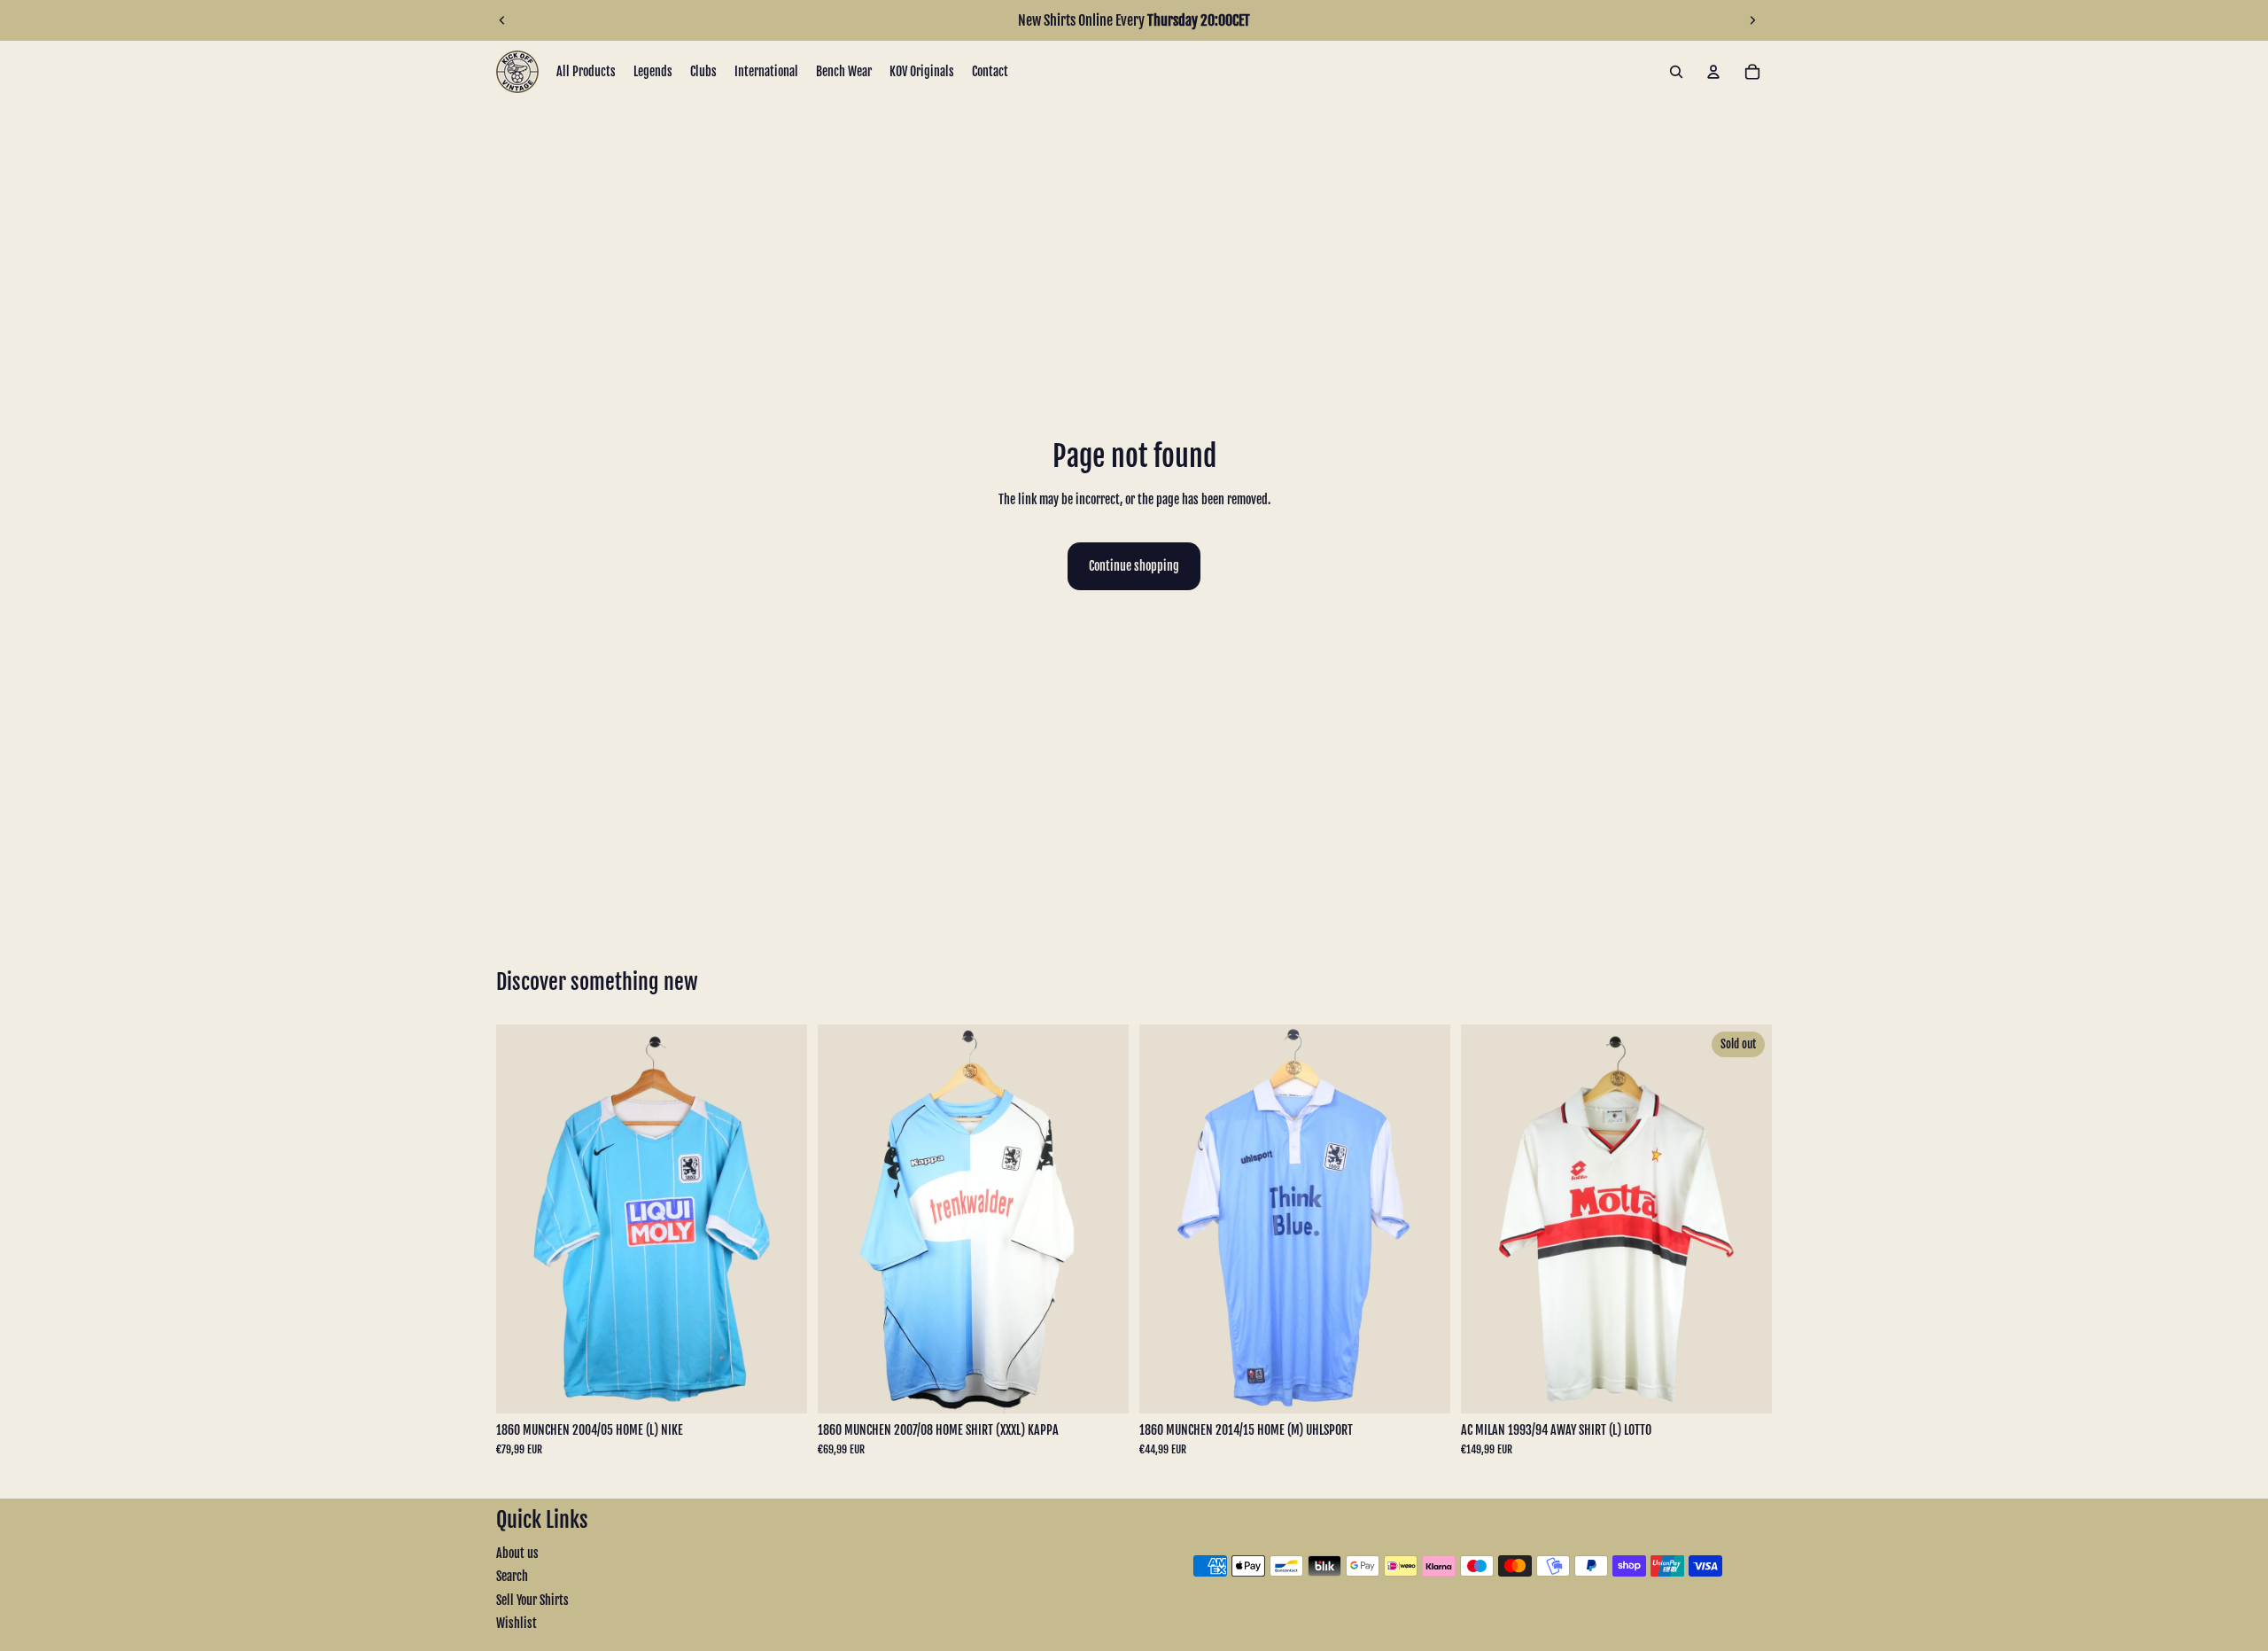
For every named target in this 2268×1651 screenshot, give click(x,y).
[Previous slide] (502, 20)
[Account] (1713, 72)
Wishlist (517, 1623)
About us (517, 1553)
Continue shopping (1134, 566)
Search (512, 1576)
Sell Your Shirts (532, 1600)
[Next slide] (1752, 20)
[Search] (1676, 72)
